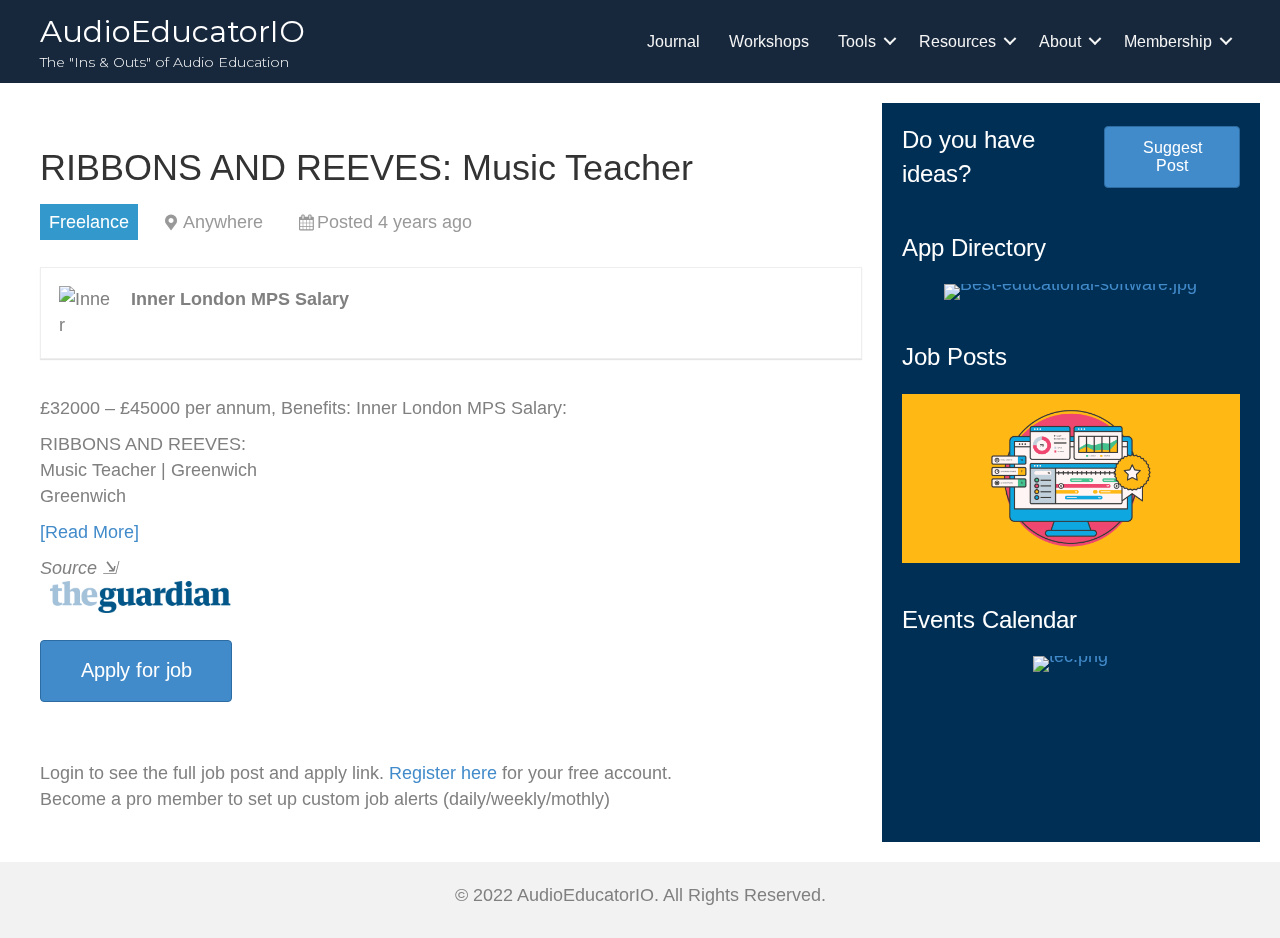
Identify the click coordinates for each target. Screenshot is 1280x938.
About (1060, 41)
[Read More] (89, 532)
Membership (1168, 41)
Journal (673, 41)
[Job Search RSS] (136, 596)
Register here (443, 773)
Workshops (769, 41)
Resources (957, 41)
